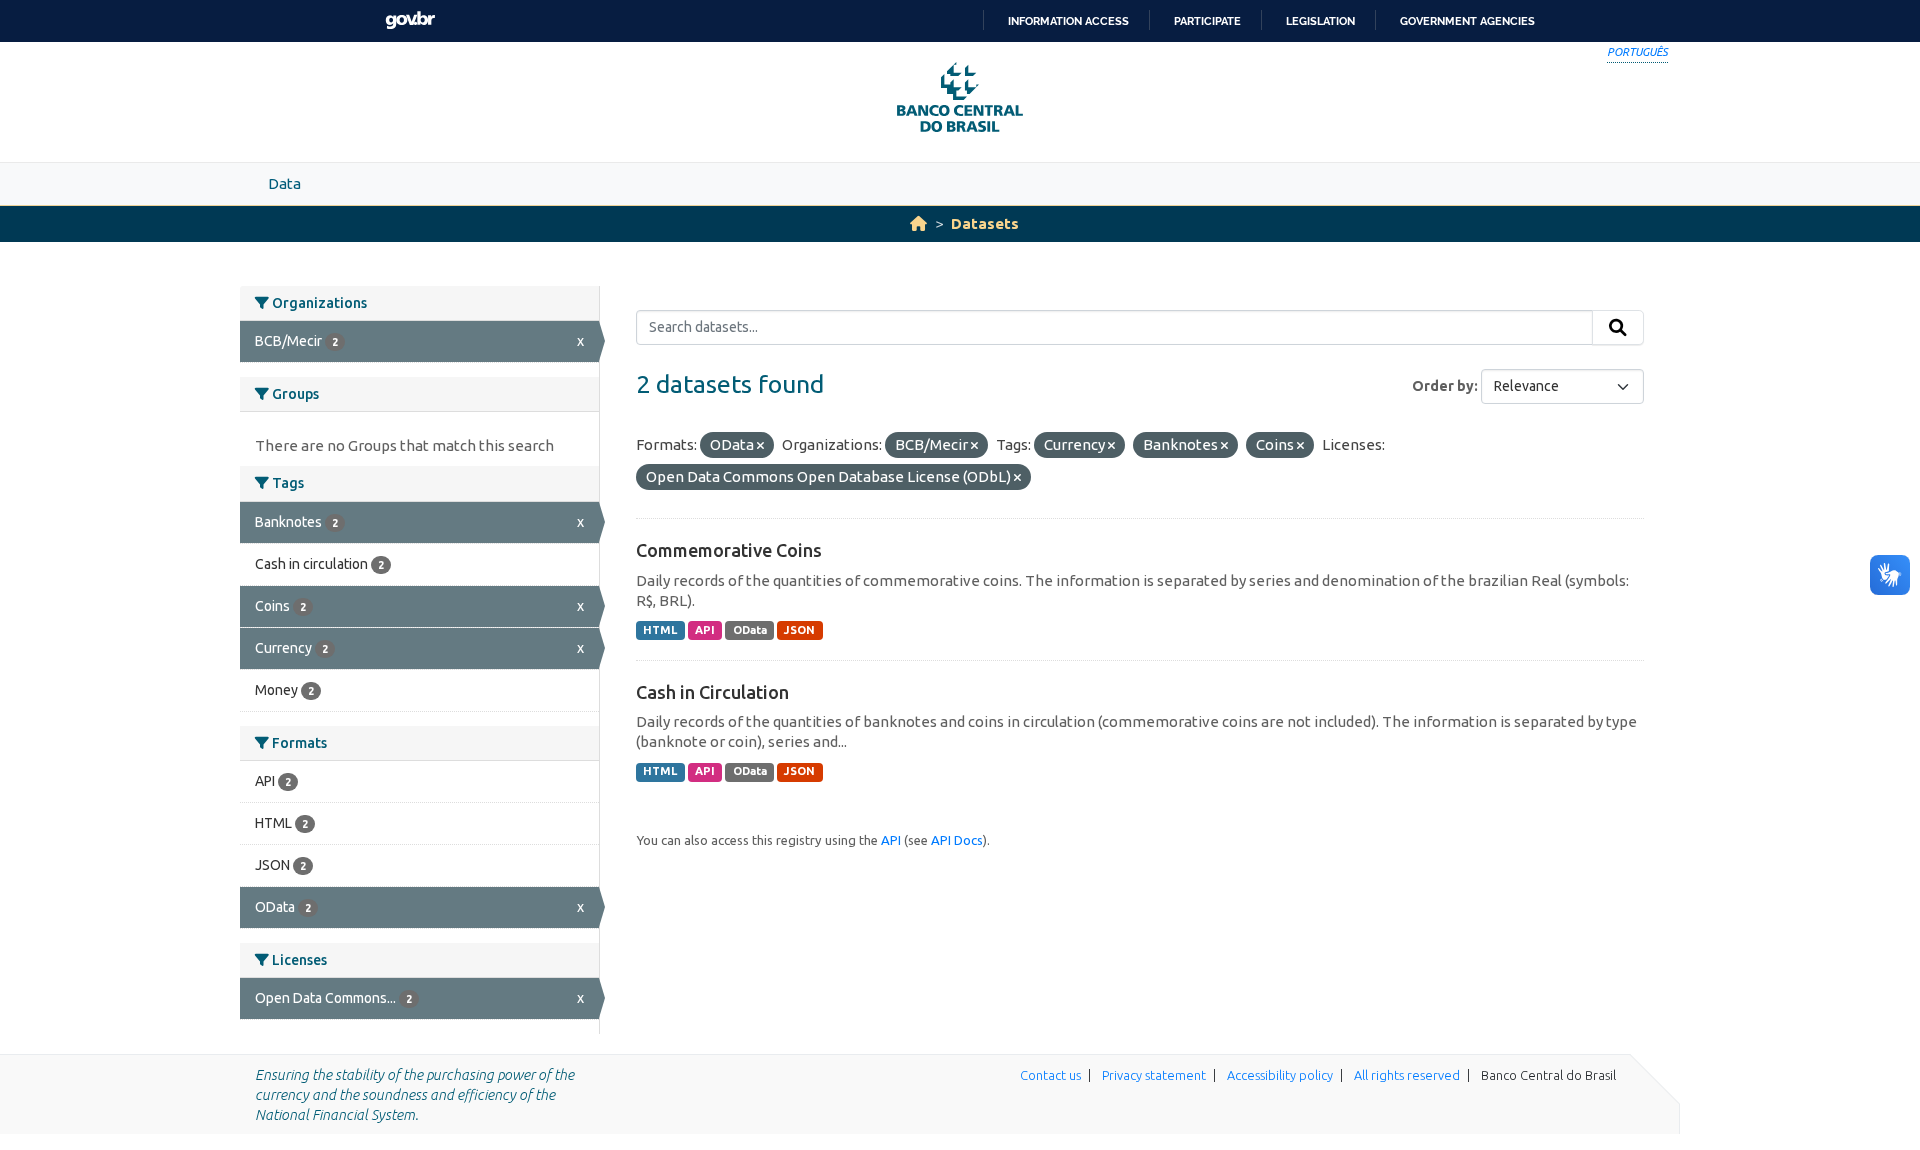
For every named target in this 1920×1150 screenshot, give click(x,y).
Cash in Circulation (712, 692)
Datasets (985, 223)
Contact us (1050, 1075)
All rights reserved (1407, 1075)
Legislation (1320, 21)
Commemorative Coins (729, 550)
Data (284, 183)
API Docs (957, 840)
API (705, 630)
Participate (1207, 21)
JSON (799, 630)
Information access (1068, 21)
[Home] (918, 223)
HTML (660, 630)
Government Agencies (1467, 21)
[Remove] (760, 446)
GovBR (410, 20)
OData (750, 630)
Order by (1443, 386)
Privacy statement (1154, 1075)
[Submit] (1618, 328)
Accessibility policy (1280, 1075)
